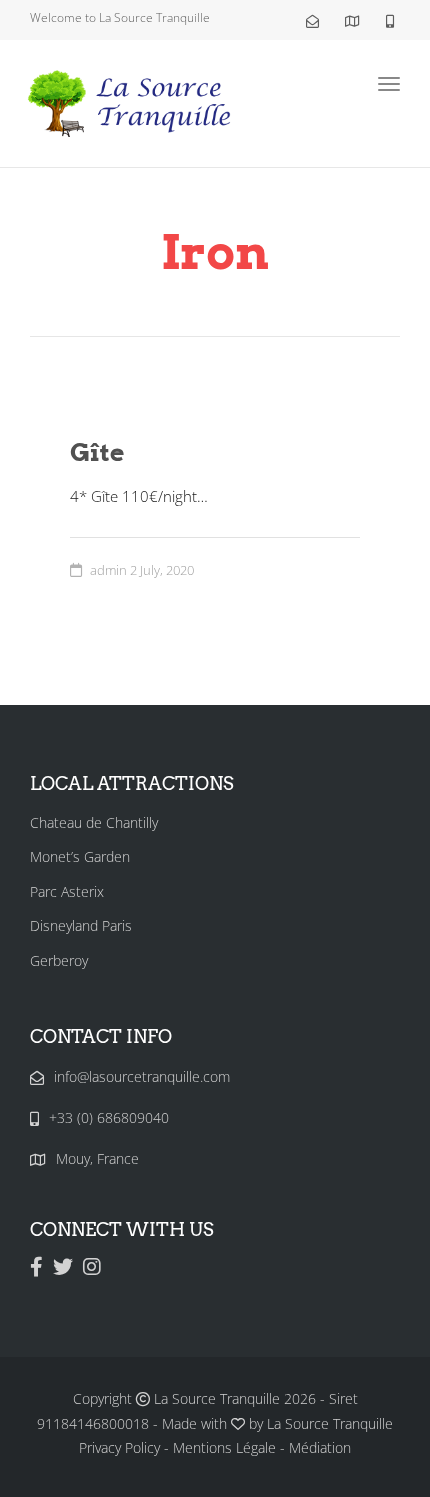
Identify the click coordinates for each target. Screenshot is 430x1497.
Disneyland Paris (81, 925)
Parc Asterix (67, 891)
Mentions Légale (224, 1447)
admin (108, 570)
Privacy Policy (119, 1447)
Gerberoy (59, 960)
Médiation (320, 1447)
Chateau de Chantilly (94, 822)
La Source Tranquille (330, 1423)
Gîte (97, 452)
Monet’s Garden (80, 856)
